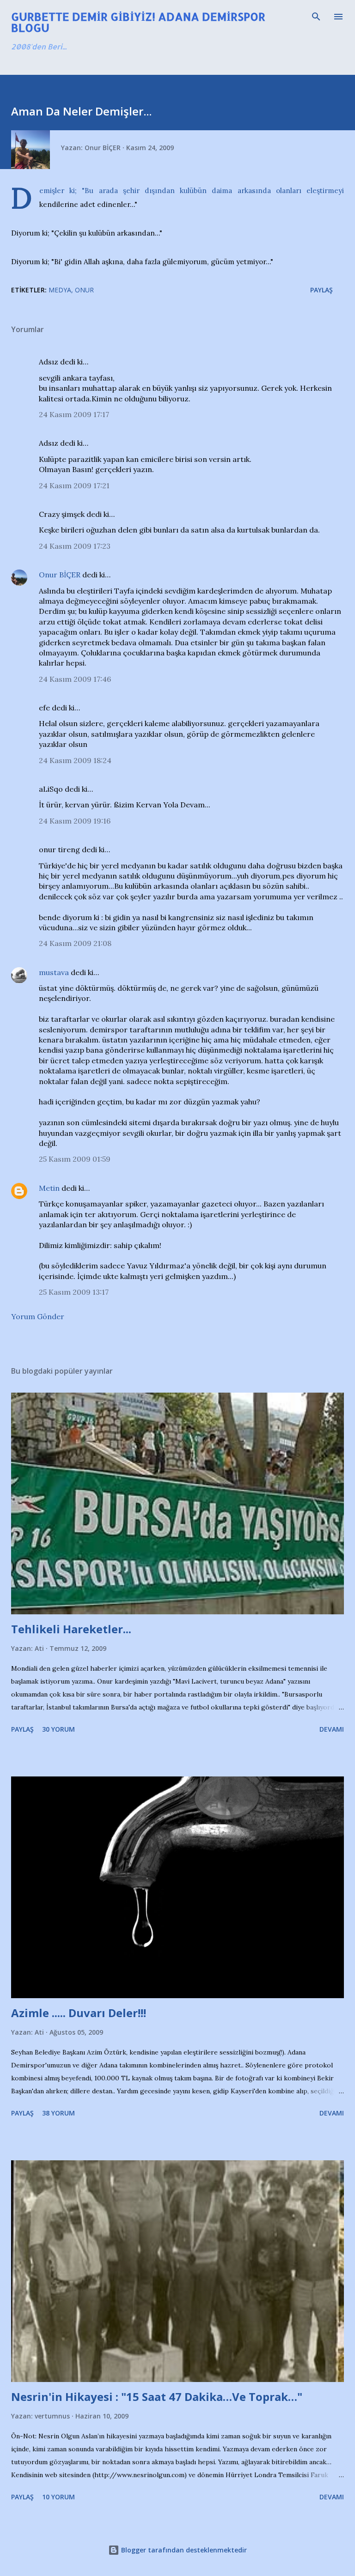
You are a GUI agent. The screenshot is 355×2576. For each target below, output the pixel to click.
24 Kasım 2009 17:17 (74, 414)
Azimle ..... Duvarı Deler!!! (79, 2013)
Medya (60, 290)
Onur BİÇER (60, 575)
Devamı (332, 1729)
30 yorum (58, 1729)
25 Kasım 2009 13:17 (74, 1292)
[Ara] (316, 17)
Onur (84, 290)
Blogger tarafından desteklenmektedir (183, 2550)
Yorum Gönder (38, 1316)
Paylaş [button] (321, 290)
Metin (49, 1188)
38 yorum (58, 2113)
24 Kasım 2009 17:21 (74, 485)
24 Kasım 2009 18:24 (75, 760)
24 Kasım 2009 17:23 (75, 546)
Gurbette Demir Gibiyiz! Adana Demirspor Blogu (138, 22)
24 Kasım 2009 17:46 (75, 679)
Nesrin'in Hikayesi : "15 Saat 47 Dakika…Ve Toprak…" (157, 2397)
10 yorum (58, 2497)
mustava (54, 972)
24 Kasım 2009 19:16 (75, 821)
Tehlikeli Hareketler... (71, 1629)
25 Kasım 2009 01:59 (75, 1159)
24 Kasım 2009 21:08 (75, 943)
